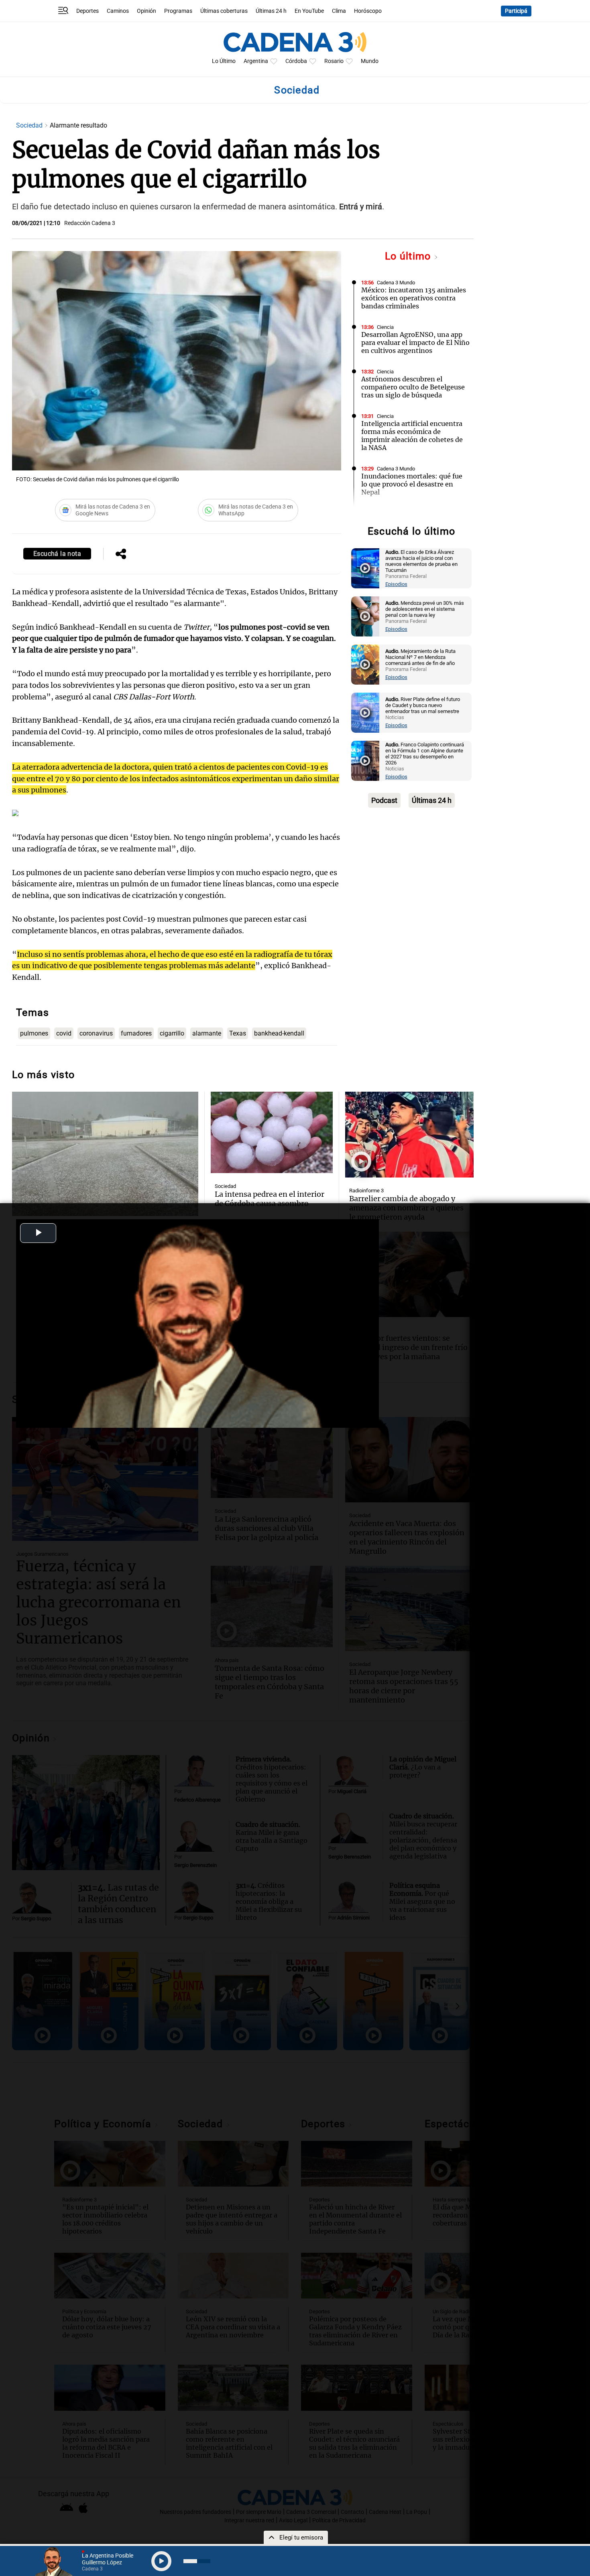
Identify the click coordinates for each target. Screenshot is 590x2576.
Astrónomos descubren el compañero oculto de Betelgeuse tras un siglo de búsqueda (413, 387)
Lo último (409, 256)
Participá (516, 11)
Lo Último (224, 61)
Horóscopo (368, 11)
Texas (238, 1033)
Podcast (384, 800)
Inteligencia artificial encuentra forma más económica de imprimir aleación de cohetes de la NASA (412, 436)
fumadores (136, 1033)
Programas (178, 11)
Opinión (146, 11)
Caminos (118, 11)
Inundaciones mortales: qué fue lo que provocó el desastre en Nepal (412, 484)
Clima (339, 11)
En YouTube (309, 11)
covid (64, 1033)
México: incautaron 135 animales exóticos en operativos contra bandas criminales (414, 298)
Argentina (256, 61)
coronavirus (96, 1033)
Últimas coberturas (224, 11)
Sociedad (30, 125)
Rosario (334, 61)
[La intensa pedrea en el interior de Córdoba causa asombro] (272, 1132)
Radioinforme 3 (366, 1191)
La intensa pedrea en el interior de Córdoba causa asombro (270, 1199)
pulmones (34, 1033)
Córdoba (296, 61)
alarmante (207, 1033)
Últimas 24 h (271, 11)
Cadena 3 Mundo (396, 283)
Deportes (87, 11)
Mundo (370, 61)
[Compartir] (121, 555)
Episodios (396, 584)
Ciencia (385, 327)
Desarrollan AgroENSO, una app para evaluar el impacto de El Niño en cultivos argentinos (415, 343)
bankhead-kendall (279, 1033)
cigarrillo (172, 1033)
